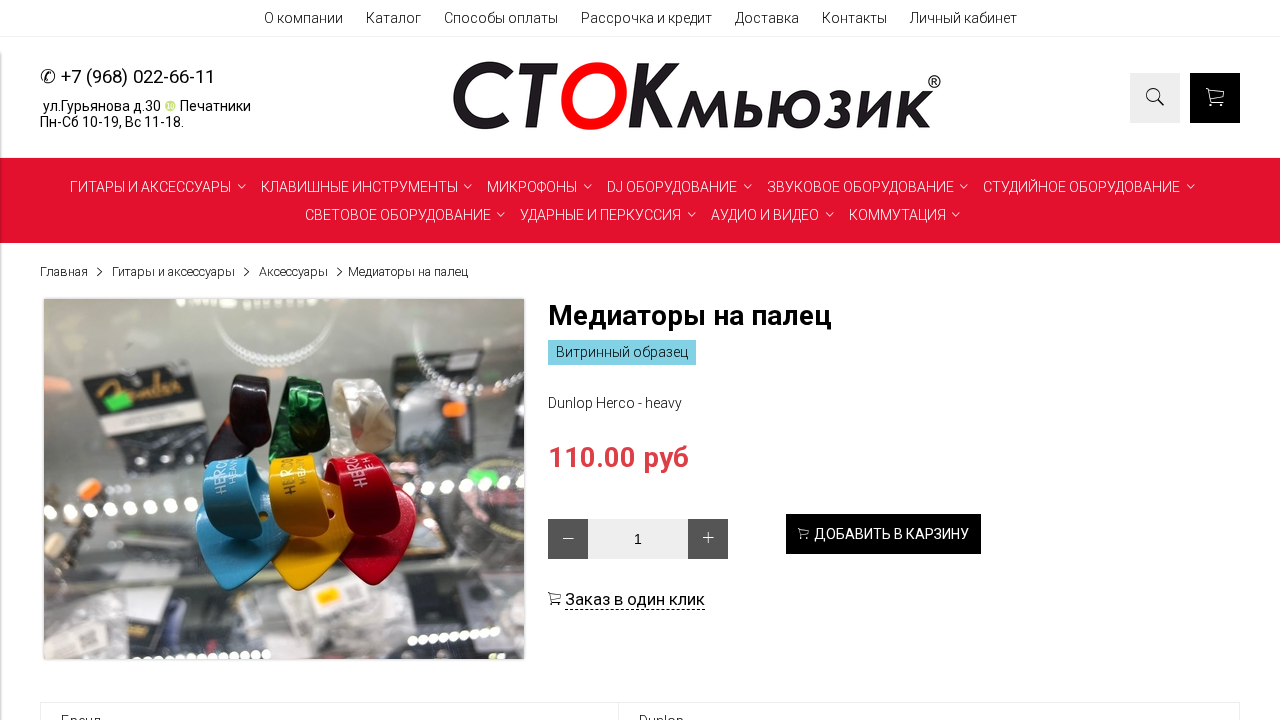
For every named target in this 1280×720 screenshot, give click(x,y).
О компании (303, 18)
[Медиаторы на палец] (284, 654)
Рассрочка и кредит (646, 18)
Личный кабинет (963, 18)
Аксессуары (293, 271)
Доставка (767, 18)
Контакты (854, 18)
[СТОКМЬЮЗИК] (697, 130)
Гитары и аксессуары (173, 271)
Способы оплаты (501, 18)
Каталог (393, 18)
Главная (64, 271)
